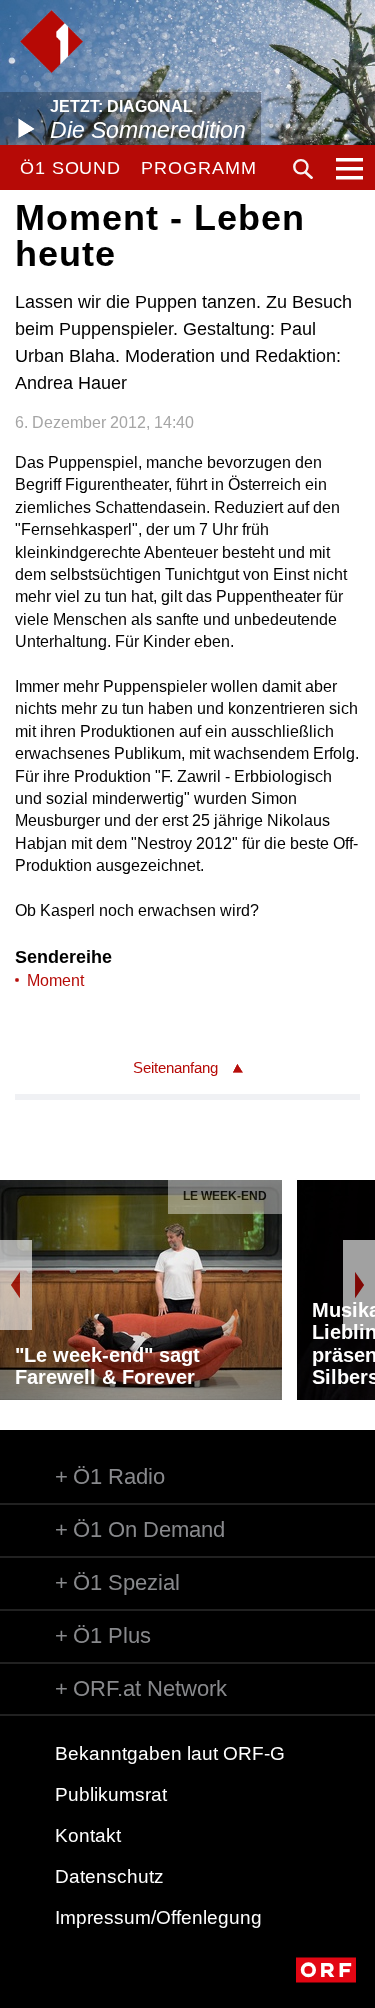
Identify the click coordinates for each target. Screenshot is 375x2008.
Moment (55, 980)
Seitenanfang (175, 1067)
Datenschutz (109, 1876)
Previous (16, 1285)
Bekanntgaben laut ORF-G (170, 1753)
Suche (303, 169)
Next (359, 1285)
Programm (198, 168)
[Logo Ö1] (51, 41)
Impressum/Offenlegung (158, 1917)
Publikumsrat (111, 1794)
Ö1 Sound (70, 168)
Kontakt (88, 1835)
